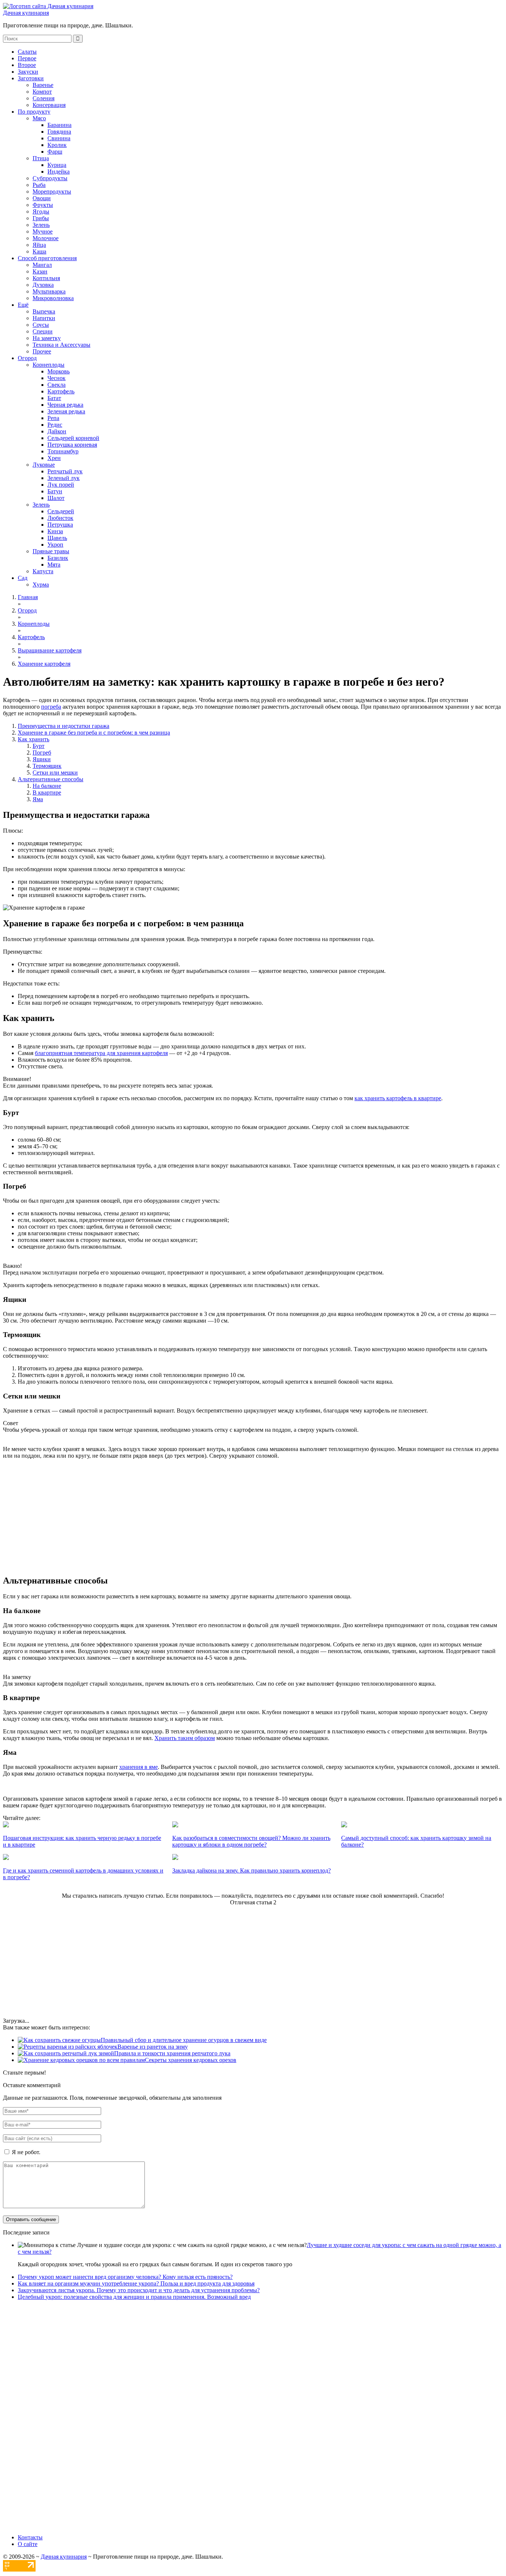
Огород (27, 358)
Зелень (41, 225)
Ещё (23, 305)
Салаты (27, 52)
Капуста (43, 571)
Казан (40, 271)
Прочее (42, 351)
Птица (41, 158)
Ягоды (41, 211)
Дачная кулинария (26, 13)
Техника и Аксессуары (61, 345)
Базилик (58, 558)
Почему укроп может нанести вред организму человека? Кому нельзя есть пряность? (125, 2277)
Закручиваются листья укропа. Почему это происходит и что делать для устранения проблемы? (139, 2290)
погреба (51, 707)
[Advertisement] (253, 1517)
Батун (55, 491)
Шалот (56, 498)
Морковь (59, 371)
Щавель (57, 538)
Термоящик (47, 766)
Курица (57, 165)
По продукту (34, 112)
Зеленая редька (66, 411)
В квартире (47, 792)
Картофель (61, 391)
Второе (27, 65)
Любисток (60, 518)
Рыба (39, 185)
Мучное (43, 231)
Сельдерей (61, 511)
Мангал (42, 265)
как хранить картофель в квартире (398, 1098)
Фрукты (43, 205)
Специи (43, 331)
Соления (44, 98)
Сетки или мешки (55, 773)
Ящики (42, 759)
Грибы (41, 218)
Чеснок (56, 378)
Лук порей (61, 485)
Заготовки (31, 78)
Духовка (43, 285)
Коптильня (46, 278)
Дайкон (57, 431)
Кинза (55, 531)
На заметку (47, 338)
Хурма (41, 585)
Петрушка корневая (72, 445)
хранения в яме (139, 1767)
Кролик (57, 145)
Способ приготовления (47, 258)
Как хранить (34, 739)
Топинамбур (63, 451)
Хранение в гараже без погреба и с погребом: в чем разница (94, 733)
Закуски (28, 72)
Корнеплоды (49, 365)
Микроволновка (53, 298)
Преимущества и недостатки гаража (64, 726)
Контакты (30, 2537)
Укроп (55, 545)
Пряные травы (51, 551)
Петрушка (60, 525)
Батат (54, 398)
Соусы (41, 325)
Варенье (43, 85)
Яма (38, 799)
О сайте (28, 2544)
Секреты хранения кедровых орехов (191, 2060)
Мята (54, 565)
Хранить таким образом (185, 1738)
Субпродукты (50, 178)
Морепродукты (52, 192)
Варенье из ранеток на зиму (153, 2047)
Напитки (44, 318)
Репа (53, 418)
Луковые (44, 465)
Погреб (42, 753)
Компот (42, 92)
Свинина (59, 138)
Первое (27, 58)
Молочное (46, 238)
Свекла (56, 385)
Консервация (49, 105)
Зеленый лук (64, 478)
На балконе (47, 786)
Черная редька (65, 405)
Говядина (59, 132)
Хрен (54, 458)
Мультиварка (49, 291)
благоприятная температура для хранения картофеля (101, 1053)
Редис (55, 425)
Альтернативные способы (51, 779)
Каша (39, 251)
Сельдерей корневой (73, 438)
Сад (23, 578)
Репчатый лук (65, 471)
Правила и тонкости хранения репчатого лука (172, 2053)
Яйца (39, 245)
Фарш (55, 152)
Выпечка (44, 311)
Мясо (39, 118)
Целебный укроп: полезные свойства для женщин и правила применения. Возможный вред (134, 2297)
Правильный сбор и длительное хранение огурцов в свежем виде (184, 2040)
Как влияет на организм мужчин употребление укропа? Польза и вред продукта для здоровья (136, 2283)
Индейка (59, 172)
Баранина (59, 125)
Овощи (42, 198)
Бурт (39, 746)
